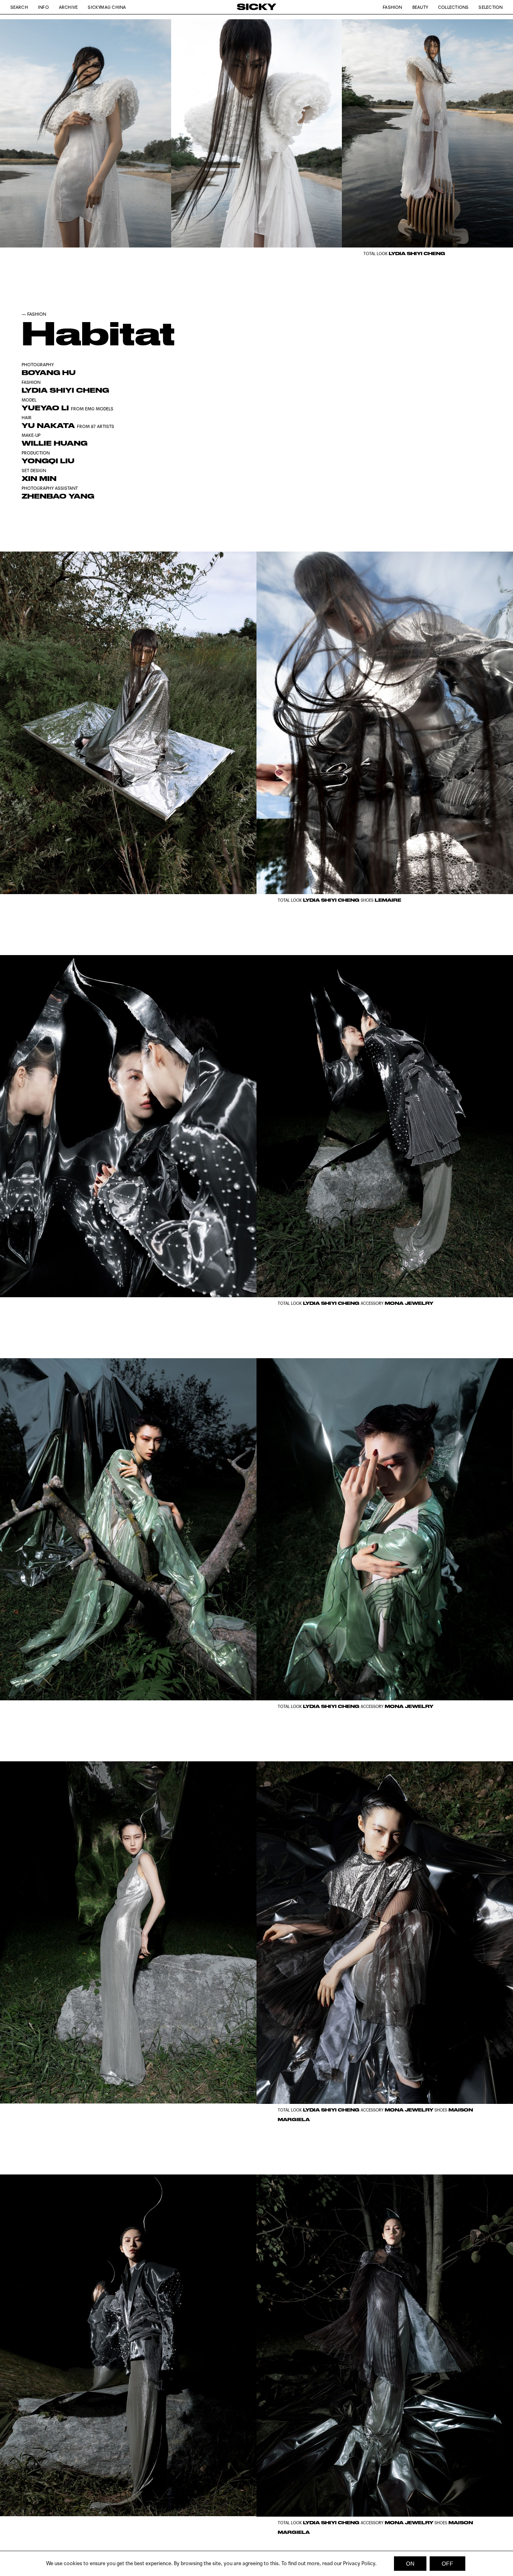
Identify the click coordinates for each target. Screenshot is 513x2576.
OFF (447, 2564)
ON (410, 2564)
